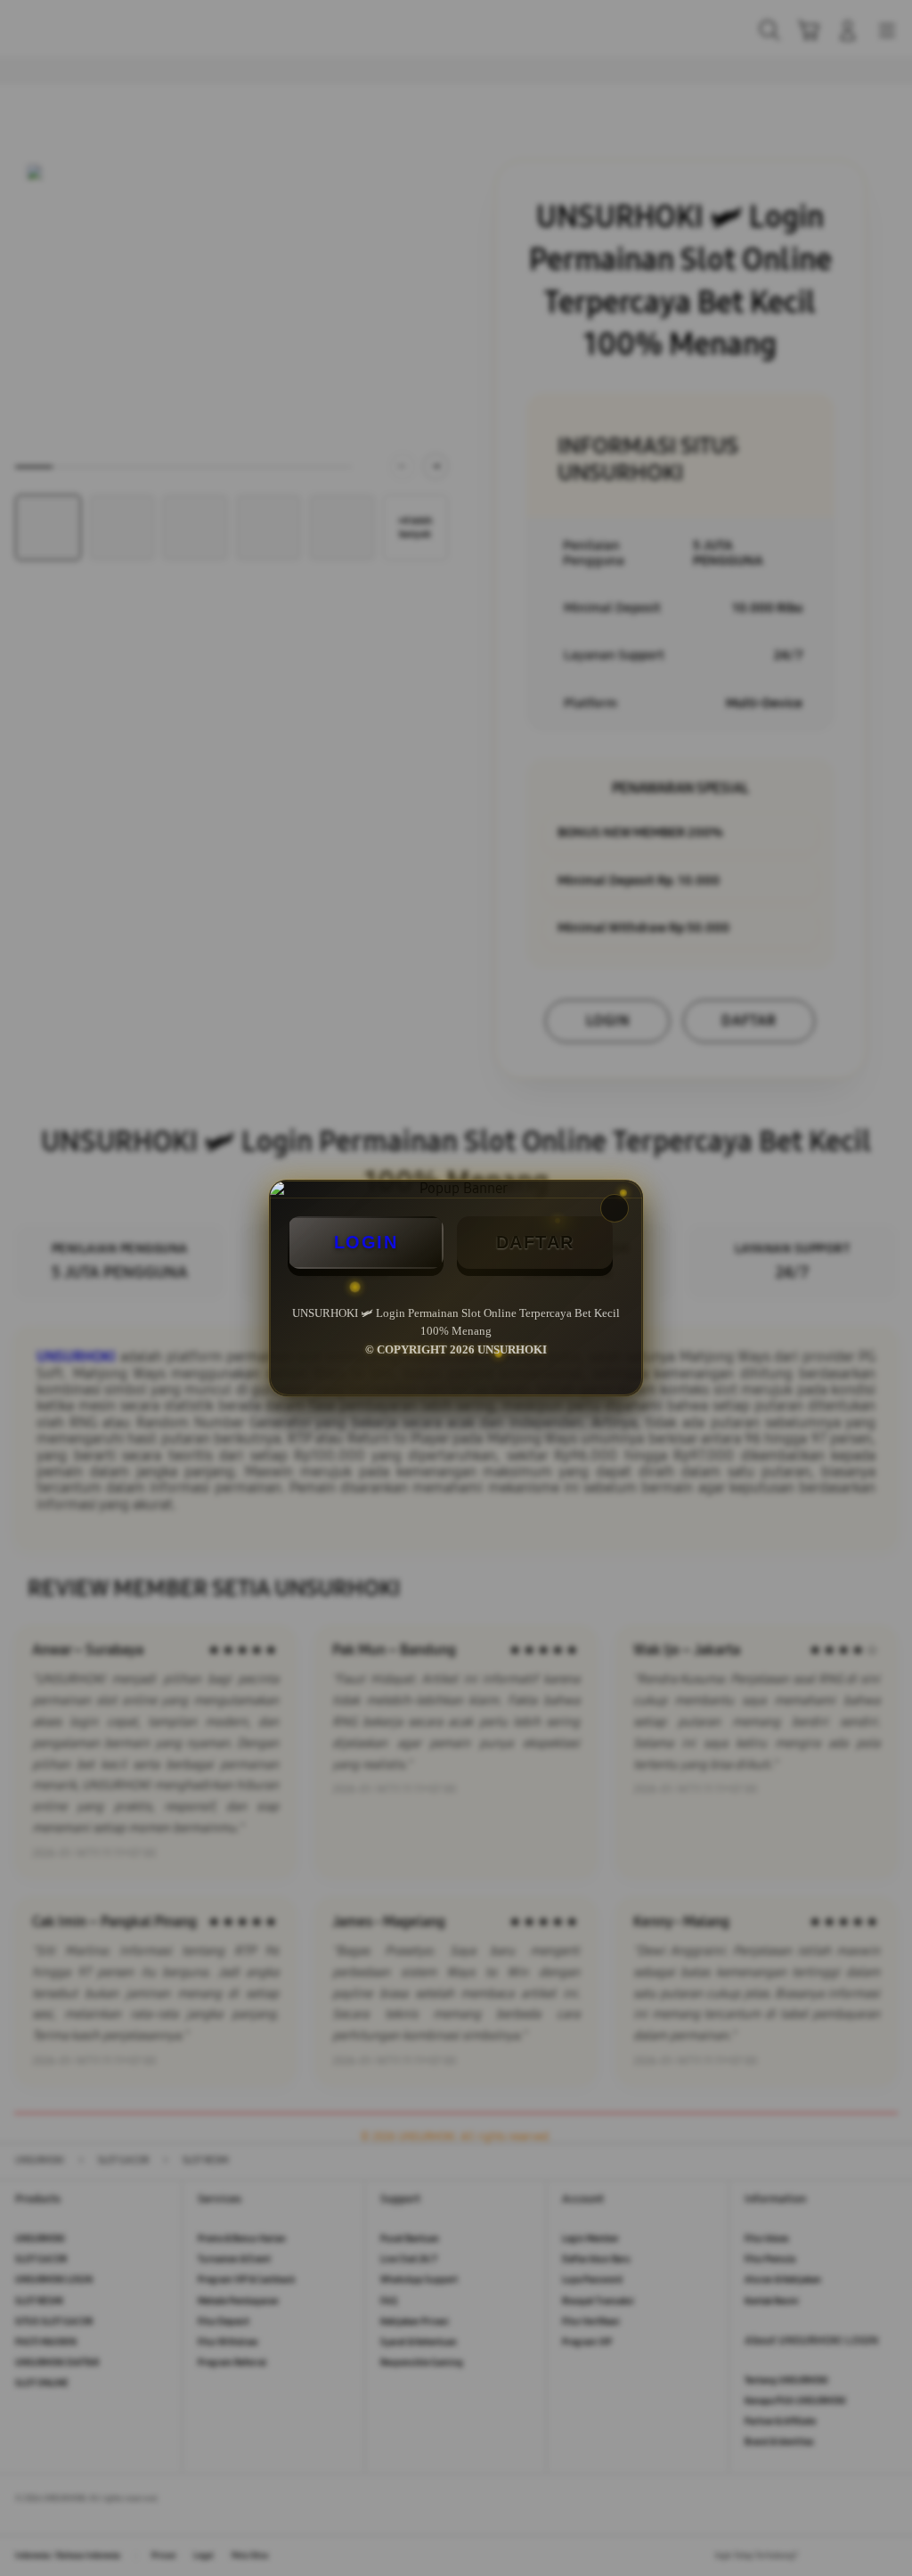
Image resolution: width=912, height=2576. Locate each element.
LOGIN (366, 1242)
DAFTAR (535, 1242)
